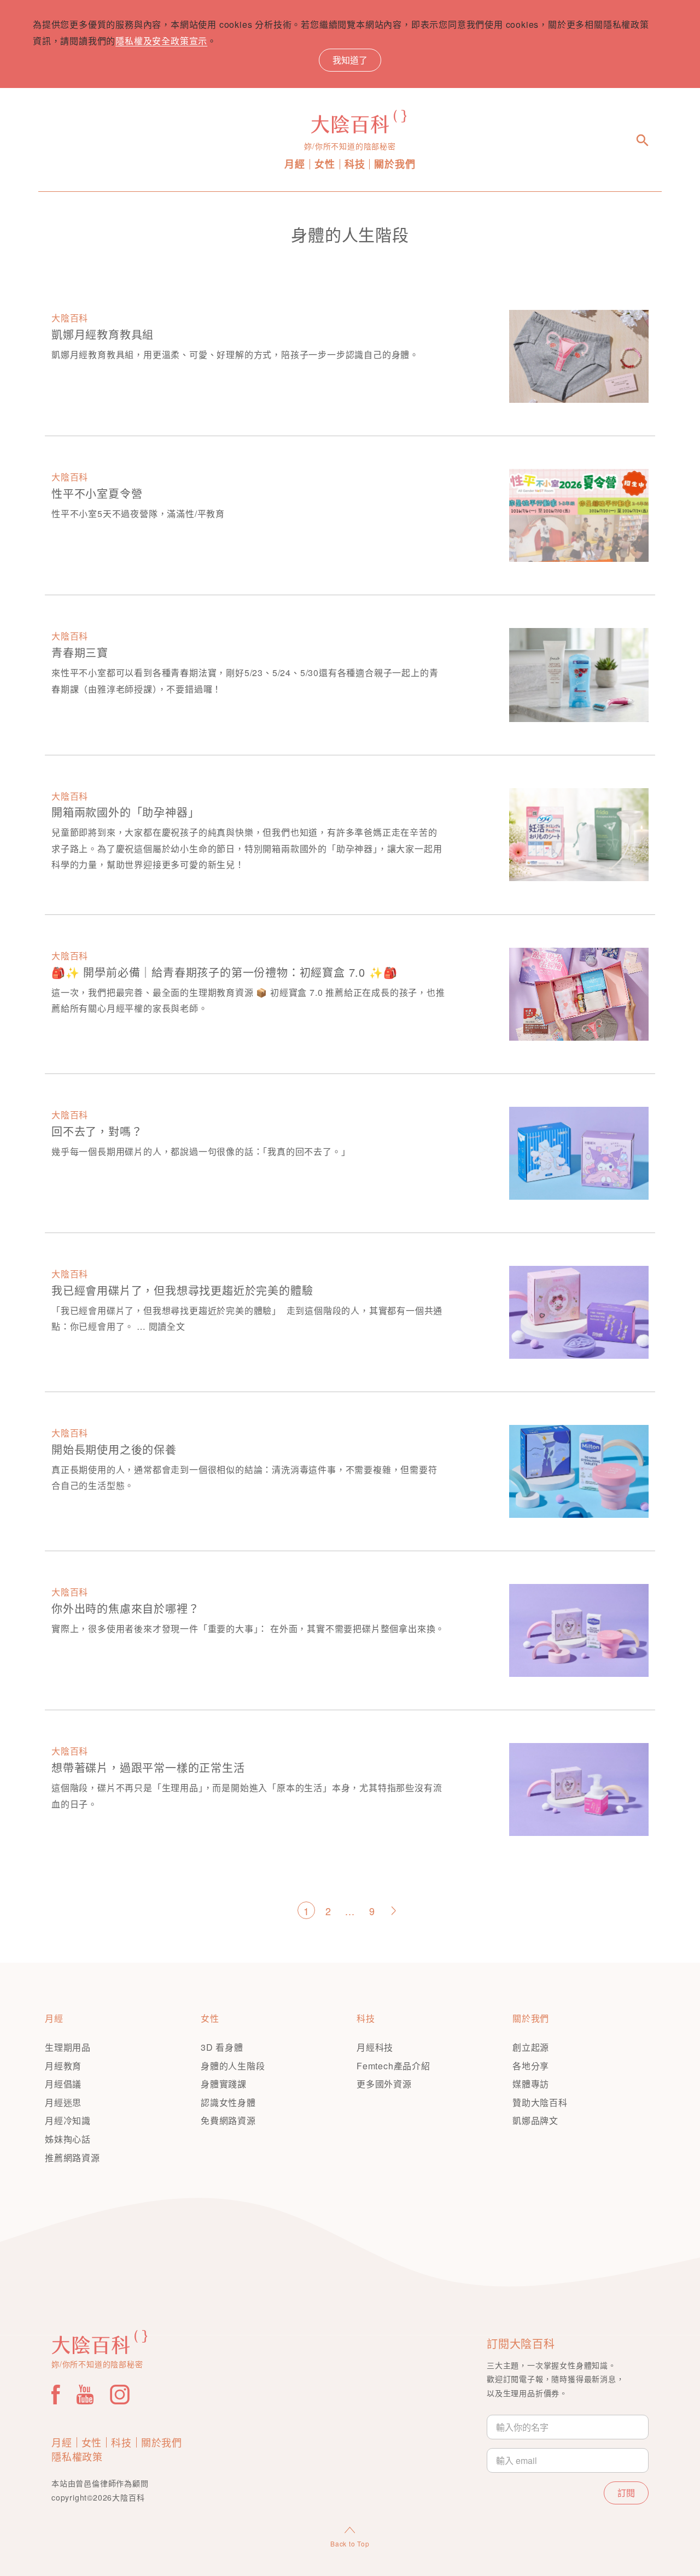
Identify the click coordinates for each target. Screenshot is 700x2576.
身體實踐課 (224, 2084)
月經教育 (63, 2066)
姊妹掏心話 (68, 2139)
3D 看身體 (222, 2047)
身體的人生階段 (233, 2066)
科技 (355, 164)
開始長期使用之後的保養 (114, 1449)
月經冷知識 (68, 2120)
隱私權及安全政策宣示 (161, 41)
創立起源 (531, 2047)
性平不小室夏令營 (97, 493)
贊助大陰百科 (540, 2102)
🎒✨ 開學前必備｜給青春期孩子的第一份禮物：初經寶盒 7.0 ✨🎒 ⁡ (226, 972)
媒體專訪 (531, 2084)
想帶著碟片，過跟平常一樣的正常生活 (148, 1767)
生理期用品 (68, 2047)
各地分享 (531, 2066)
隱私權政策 (77, 2456)
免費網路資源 (228, 2120)
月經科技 (375, 2047)
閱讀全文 (167, 1326)
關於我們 (395, 164)
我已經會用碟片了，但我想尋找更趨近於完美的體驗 (182, 1290)
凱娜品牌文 (535, 2120)
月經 (295, 164)
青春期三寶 (80, 652)
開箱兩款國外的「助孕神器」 (125, 812)
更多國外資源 (384, 2084)
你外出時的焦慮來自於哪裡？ (125, 1608)
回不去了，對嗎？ (97, 1131)
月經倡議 (63, 2084)
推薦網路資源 (72, 2158)
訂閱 (626, 2493)
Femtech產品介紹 (393, 2066)
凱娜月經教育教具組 (103, 334)
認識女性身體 (228, 2102)
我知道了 (350, 60)
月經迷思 (63, 2102)
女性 (325, 164)
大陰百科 (70, 318)
